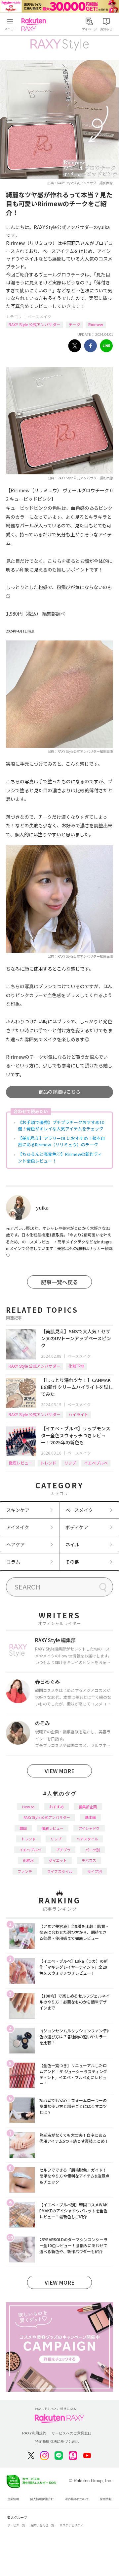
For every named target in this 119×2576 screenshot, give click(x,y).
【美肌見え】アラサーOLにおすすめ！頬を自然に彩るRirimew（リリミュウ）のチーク (61, 1141)
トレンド (48, 1463)
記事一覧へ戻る (59, 1282)
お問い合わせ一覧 (42, 2525)
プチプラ (63, 1850)
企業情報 (13, 2499)
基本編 (90, 1817)
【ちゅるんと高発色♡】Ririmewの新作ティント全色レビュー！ (60, 1157)
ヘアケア (16, 1544)
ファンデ (25, 1871)
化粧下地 (76, 1366)
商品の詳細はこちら (59, 1092)
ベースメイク (40, 316)
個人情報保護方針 (42, 2499)
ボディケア (77, 1527)
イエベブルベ (96, 1463)
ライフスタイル (60, 1871)
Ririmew (96, 324)
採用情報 (106, 2499)
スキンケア (18, 1510)
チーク (74, 324)
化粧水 (28, 1860)
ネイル (72, 1544)
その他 (72, 1562)
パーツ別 (93, 1850)
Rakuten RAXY (35, 25)
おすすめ (57, 1807)
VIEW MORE (59, 1771)
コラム (13, 1562)
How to (28, 1807)
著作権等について (77, 2499)
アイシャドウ (89, 1828)
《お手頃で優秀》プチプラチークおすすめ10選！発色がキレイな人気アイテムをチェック (61, 1126)
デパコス (89, 1860)
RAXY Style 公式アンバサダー (35, 324)
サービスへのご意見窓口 (72, 2433)
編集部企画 (88, 1807)
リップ (70, 1463)
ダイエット (58, 1860)
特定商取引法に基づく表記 (57, 2441)
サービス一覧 (16, 2525)
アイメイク (18, 1527)
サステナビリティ (71, 2525)
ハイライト (78, 1414)
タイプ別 (95, 1871)
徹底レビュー (20, 1463)
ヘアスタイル (87, 1839)
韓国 (23, 1828)
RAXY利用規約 (34, 2433)
